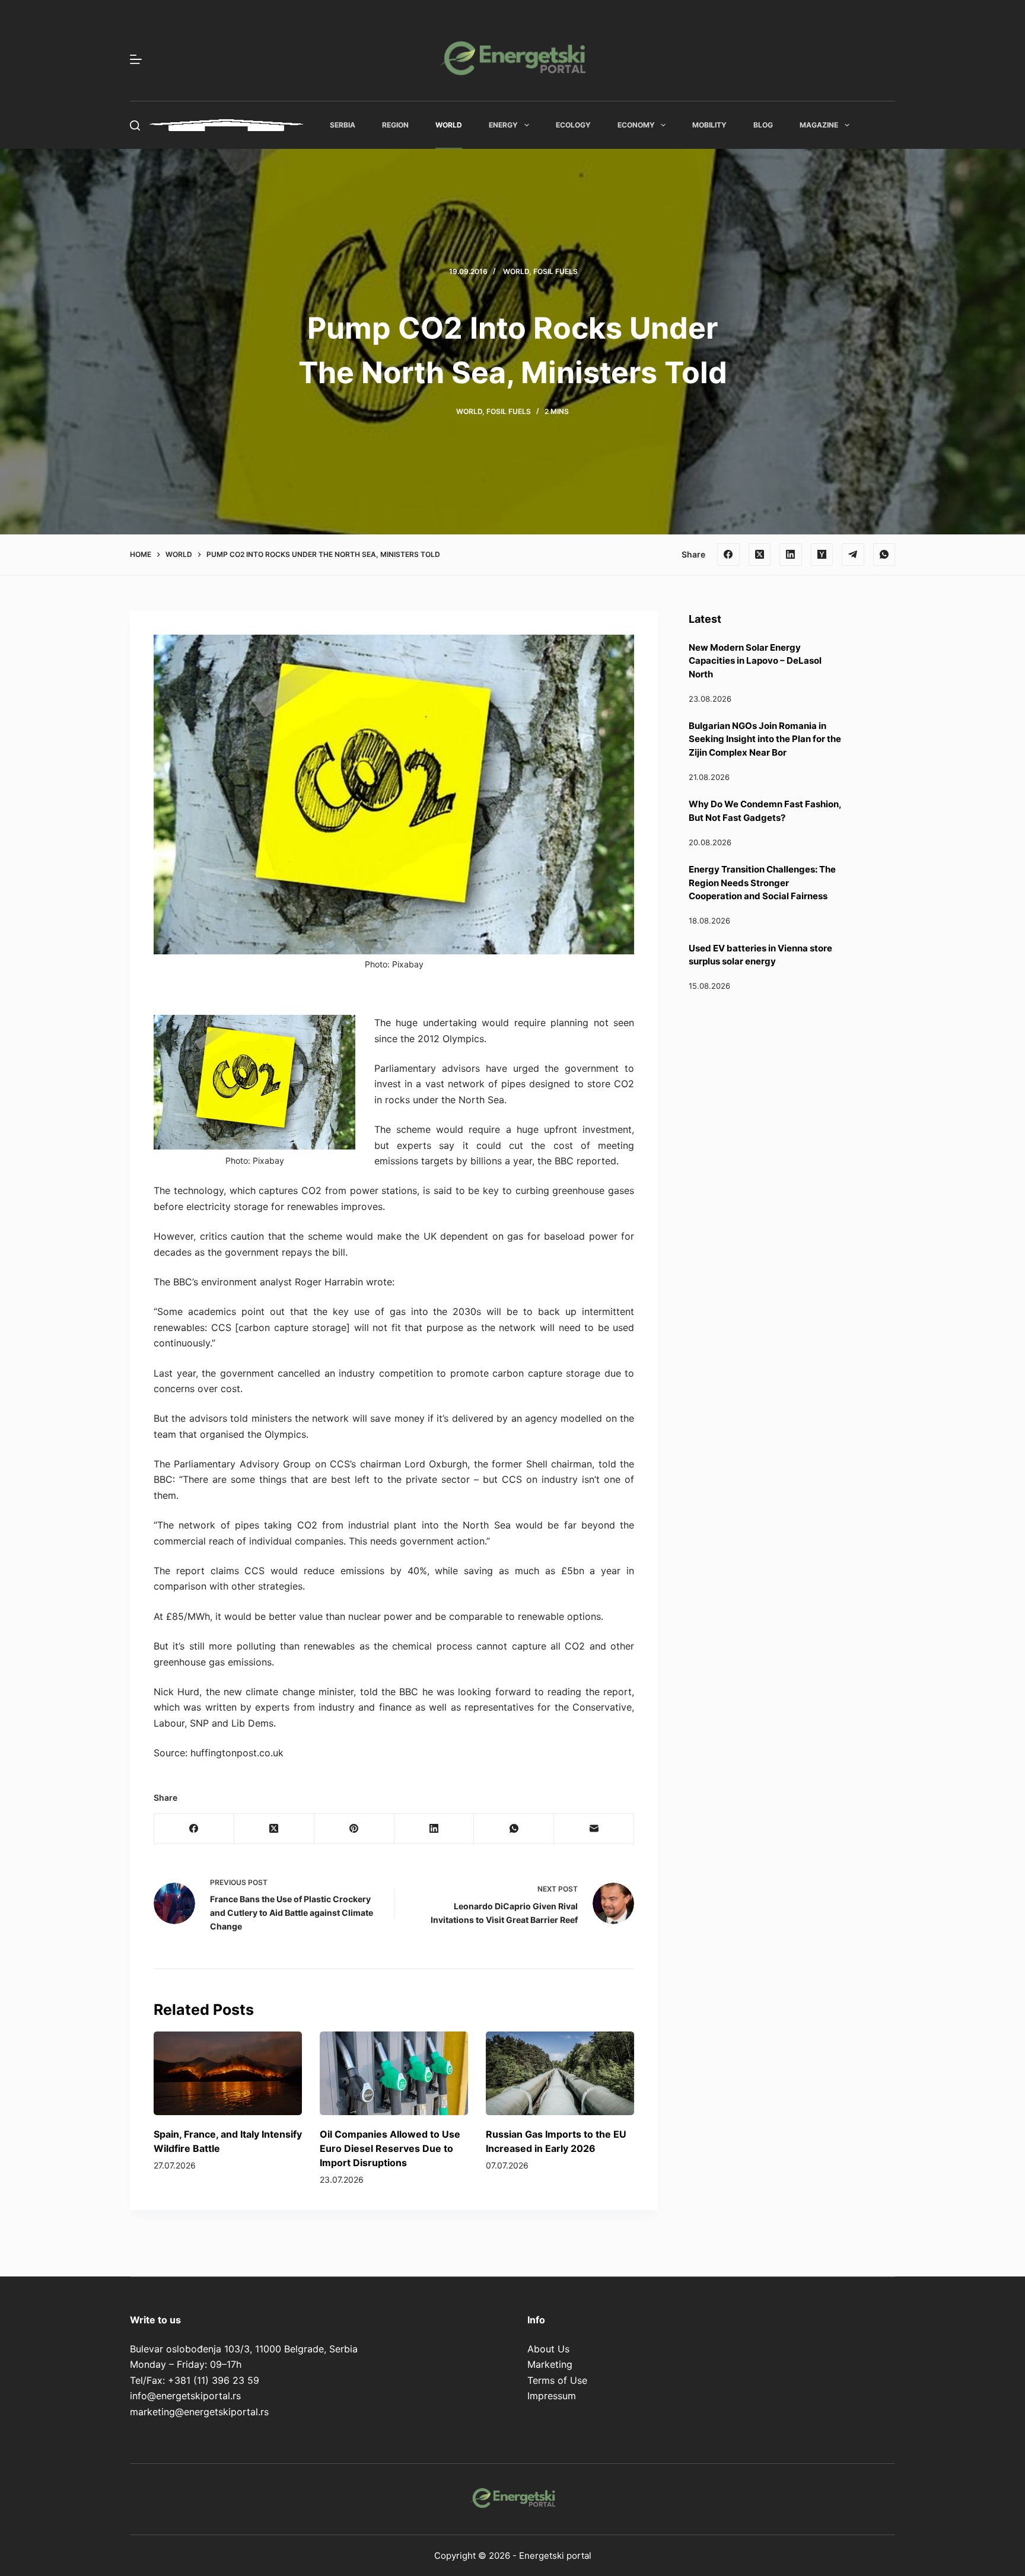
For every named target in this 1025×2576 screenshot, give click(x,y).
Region (395, 125)
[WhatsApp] (884, 555)
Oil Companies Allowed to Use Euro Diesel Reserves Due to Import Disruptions (390, 2148)
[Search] (135, 125)
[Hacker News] (822, 555)
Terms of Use (557, 2380)
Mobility (709, 125)
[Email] (594, 1829)
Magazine (819, 125)
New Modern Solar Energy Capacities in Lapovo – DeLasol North (755, 661)
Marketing (550, 2364)
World (449, 125)
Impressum (552, 2396)
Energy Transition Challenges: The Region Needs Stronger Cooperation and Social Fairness (762, 883)
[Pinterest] (354, 1829)
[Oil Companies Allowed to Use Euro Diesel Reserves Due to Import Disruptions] (394, 2073)
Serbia (343, 125)
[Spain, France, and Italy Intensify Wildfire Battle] (228, 2073)
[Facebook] (728, 555)
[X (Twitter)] (760, 555)
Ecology (573, 125)
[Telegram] (853, 555)
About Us (548, 2349)
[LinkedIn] (791, 555)
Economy (636, 125)
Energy (503, 125)
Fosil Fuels (556, 271)
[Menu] (136, 59)
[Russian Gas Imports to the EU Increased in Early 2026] (560, 2073)
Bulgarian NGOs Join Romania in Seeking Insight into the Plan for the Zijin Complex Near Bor (765, 739)
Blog (763, 125)
